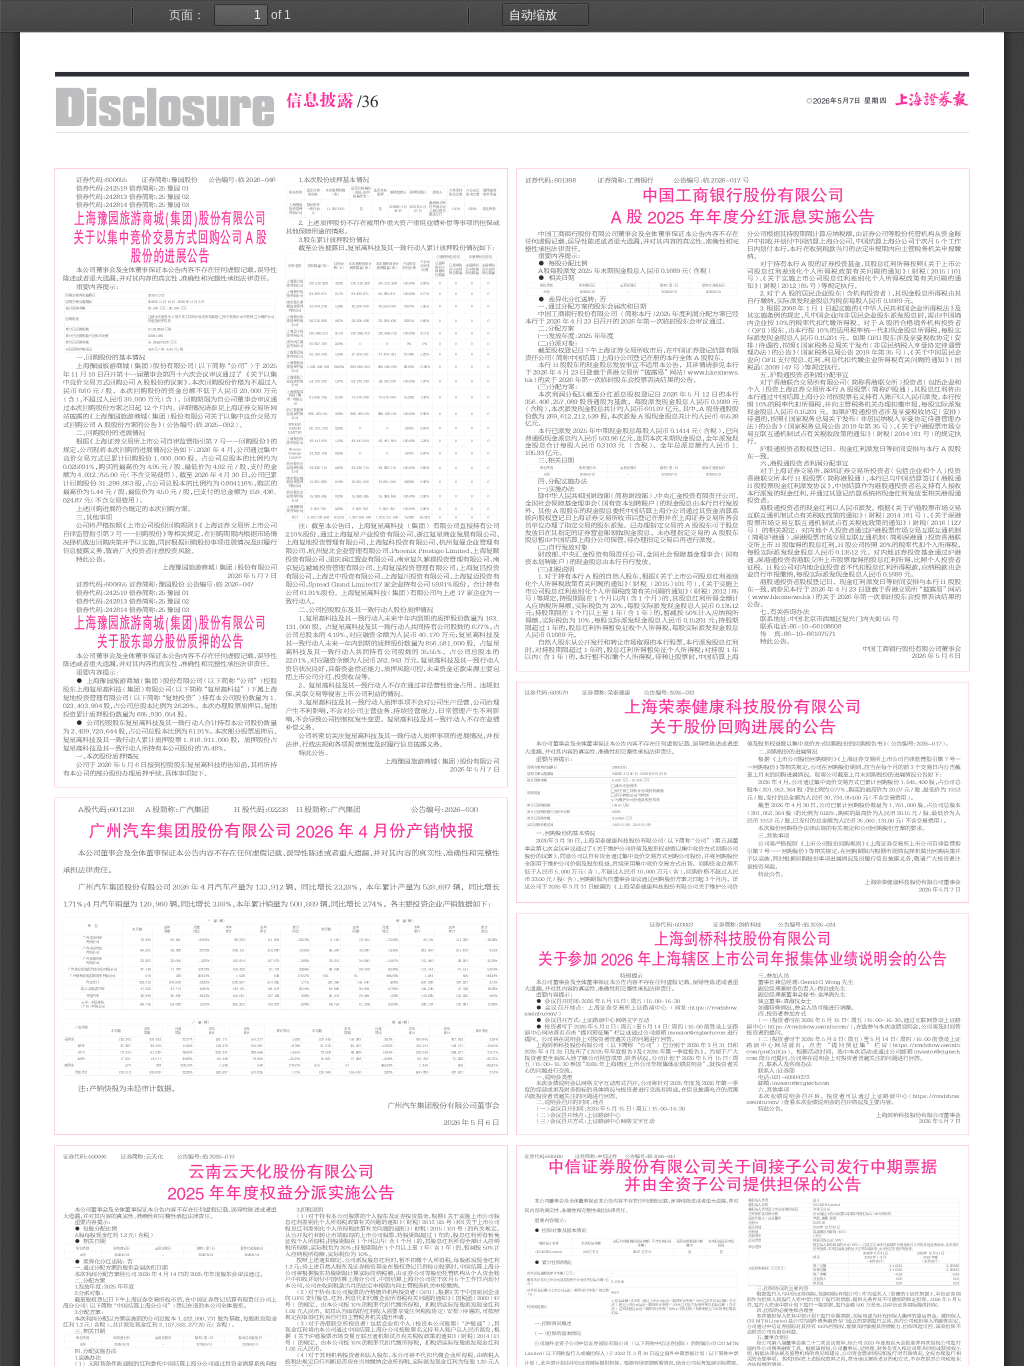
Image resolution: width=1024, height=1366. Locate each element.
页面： (187, 15)
